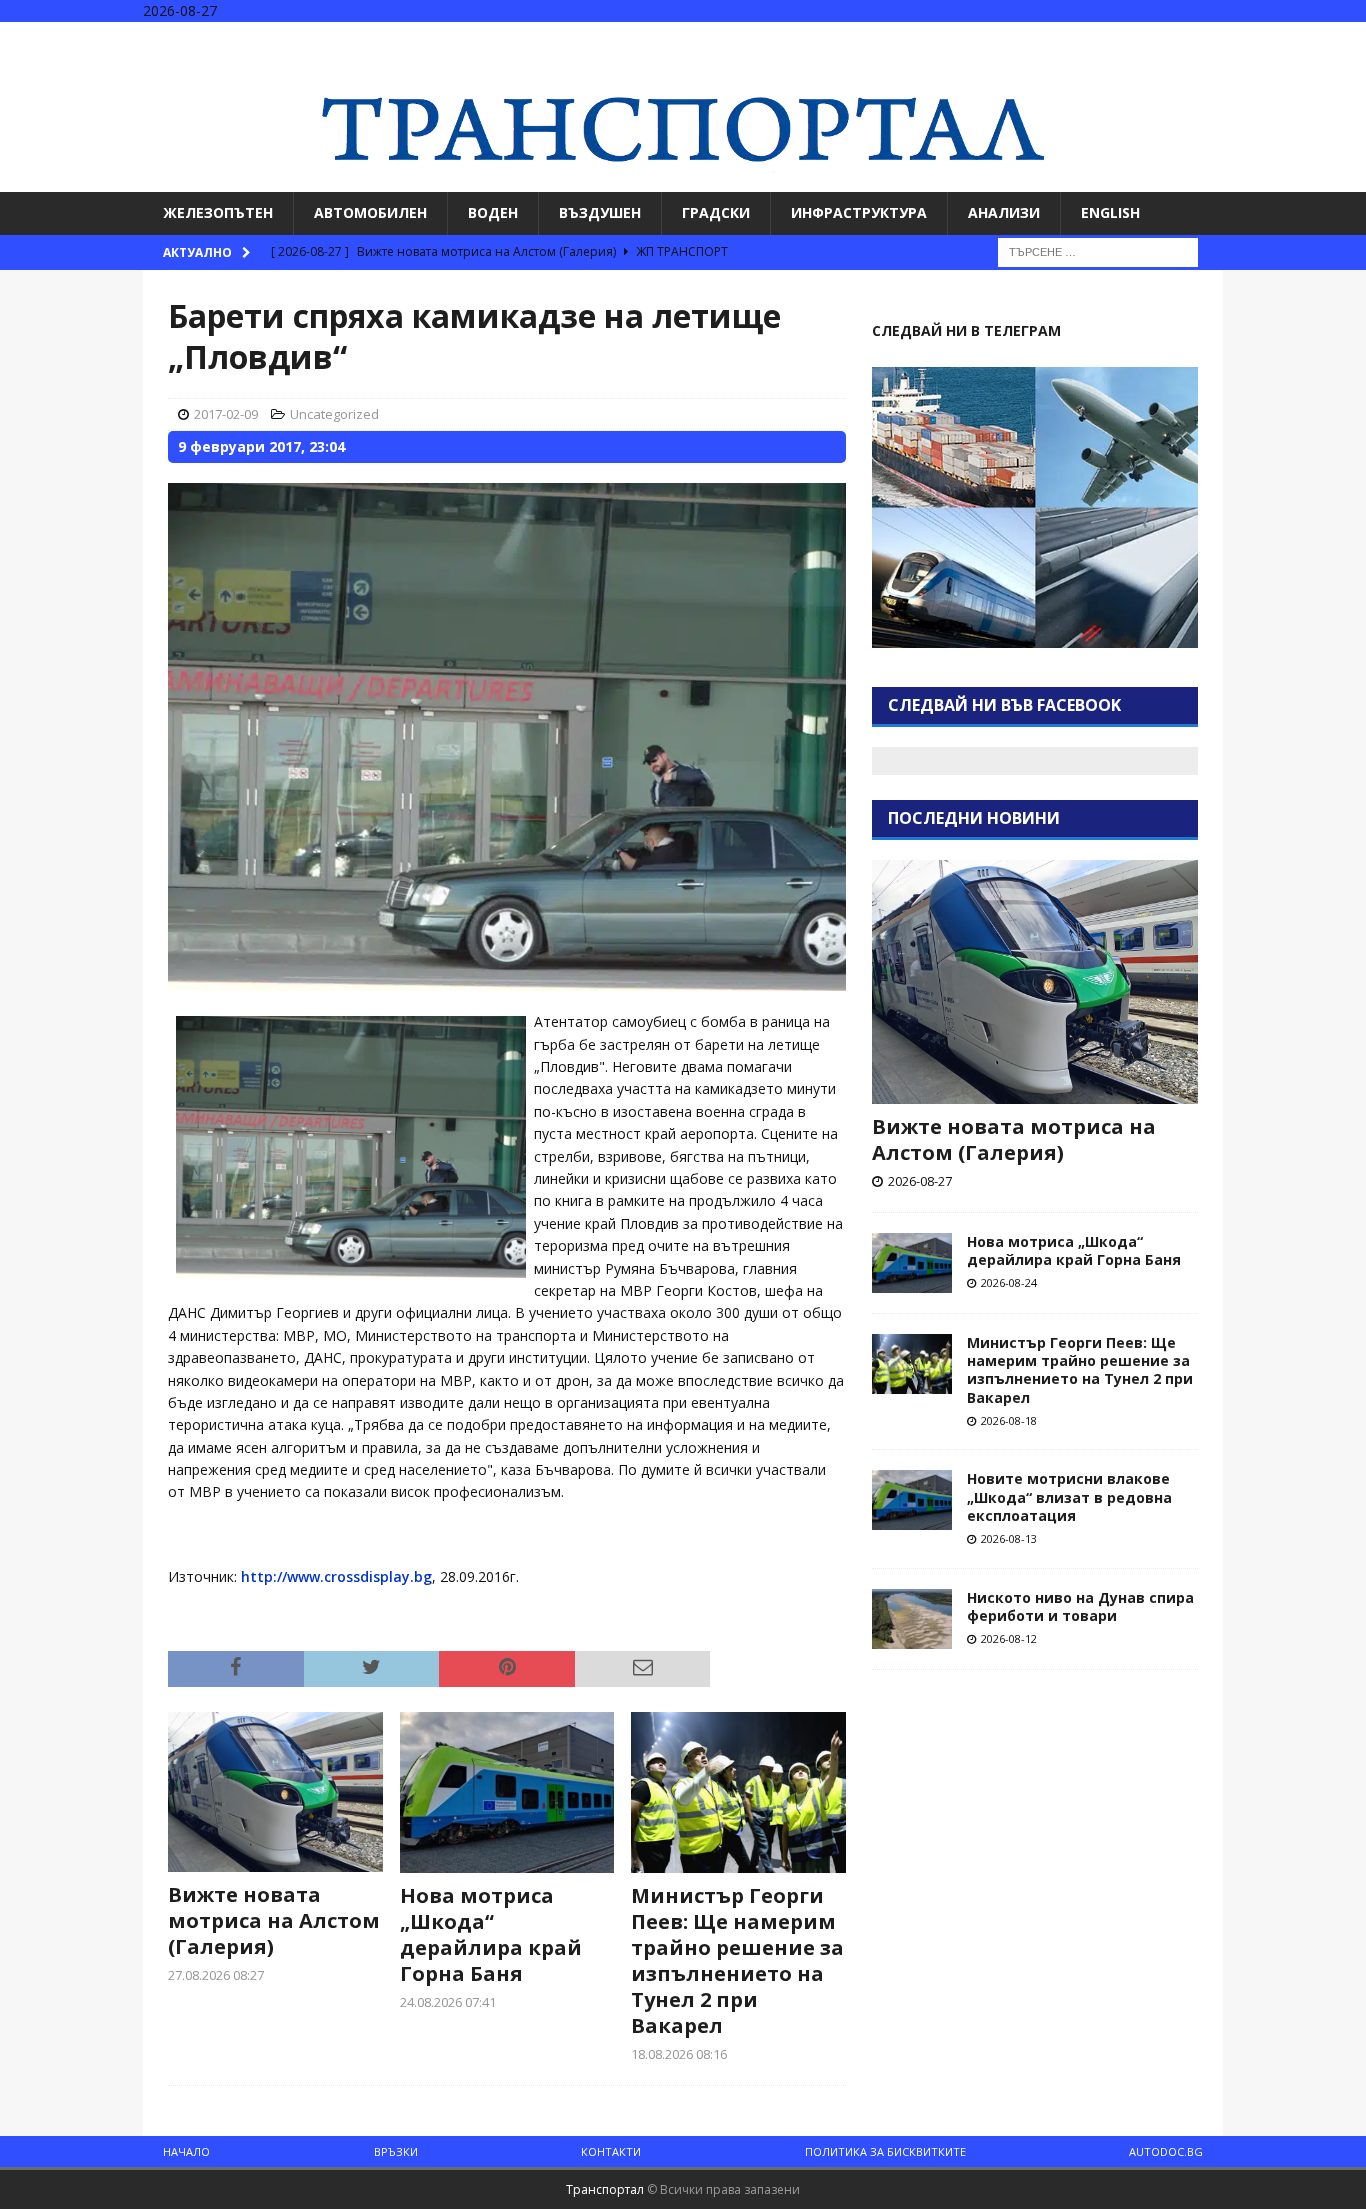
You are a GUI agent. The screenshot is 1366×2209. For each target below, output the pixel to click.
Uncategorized (334, 414)
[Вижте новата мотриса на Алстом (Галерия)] (275, 1792)
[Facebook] (1270, 39)
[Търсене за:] (1098, 250)
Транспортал (605, 2189)
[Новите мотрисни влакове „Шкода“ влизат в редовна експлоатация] (912, 1500)
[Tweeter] (1309, 39)
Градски (716, 212)
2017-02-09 (226, 414)
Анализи (1004, 212)
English (1110, 212)
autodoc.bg (1166, 2151)
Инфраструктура (859, 212)
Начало (186, 2151)
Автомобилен (370, 212)
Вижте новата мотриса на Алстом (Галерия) (274, 1920)
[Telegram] (1348, 39)
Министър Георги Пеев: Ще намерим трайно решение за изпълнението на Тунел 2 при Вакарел (737, 1960)
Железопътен (218, 212)
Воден (493, 212)
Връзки (396, 2151)
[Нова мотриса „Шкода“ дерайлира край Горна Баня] (507, 1792)
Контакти (611, 2151)
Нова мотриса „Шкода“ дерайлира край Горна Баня (491, 1934)
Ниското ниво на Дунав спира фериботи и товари (1080, 1606)
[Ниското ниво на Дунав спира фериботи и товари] (912, 1619)
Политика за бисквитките (885, 2151)
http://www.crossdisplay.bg (336, 1576)
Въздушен (600, 212)
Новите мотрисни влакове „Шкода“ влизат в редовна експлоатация (1069, 1496)
